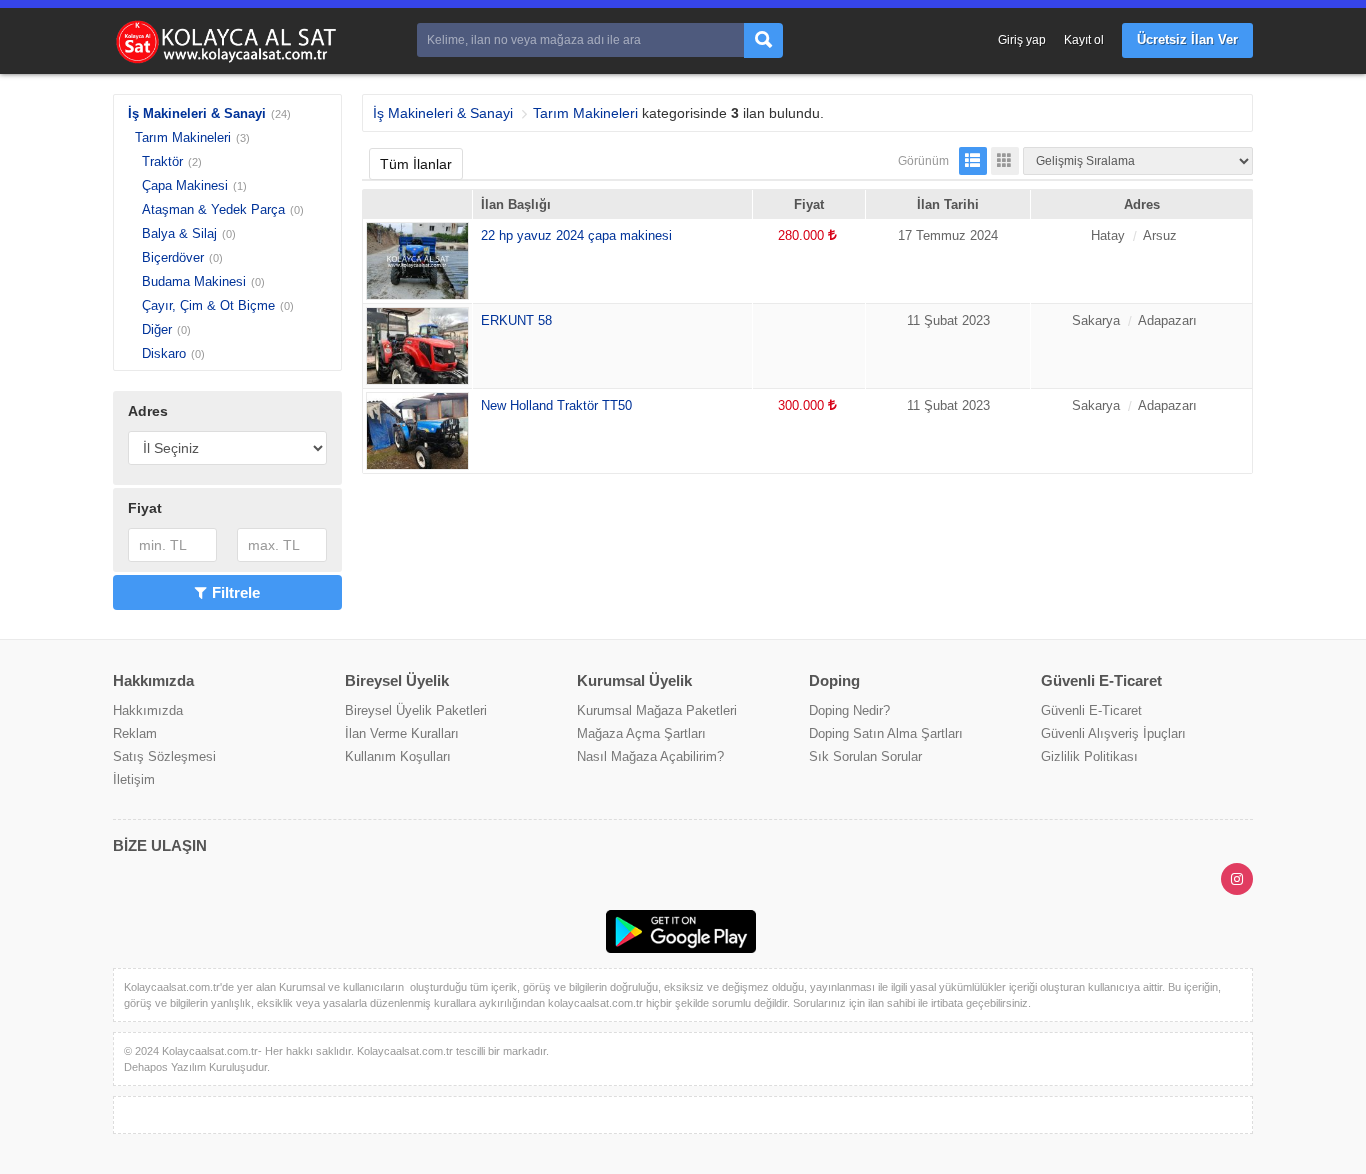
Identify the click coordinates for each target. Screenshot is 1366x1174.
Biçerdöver (173, 257)
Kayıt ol (1084, 40)
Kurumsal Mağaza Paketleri (657, 710)
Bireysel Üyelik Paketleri (416, 710)
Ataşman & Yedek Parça (213, 209)
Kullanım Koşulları (398, 756)
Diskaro (164, 353)
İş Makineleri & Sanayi (197, 113)
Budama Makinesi (194, 281)
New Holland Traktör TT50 (556, 405)
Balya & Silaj (179, 233)
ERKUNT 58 (516, 320)
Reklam (135, 733)
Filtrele (236, 592)
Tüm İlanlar (416, 164)
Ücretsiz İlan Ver (1187, 39)
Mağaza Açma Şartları (641, 733)
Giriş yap (1022, 40)
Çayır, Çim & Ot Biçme (208, 305)
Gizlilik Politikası (1089, 756)
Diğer (157, 329)
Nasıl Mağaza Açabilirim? (650, 756)
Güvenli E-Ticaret (1091, 710)
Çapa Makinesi (185, 185)
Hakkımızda (148, 710)
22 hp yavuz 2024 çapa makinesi (576, 235)
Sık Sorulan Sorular (865, 756)
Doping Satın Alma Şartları (886, 733)
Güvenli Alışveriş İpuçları (1113, 733)
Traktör (162, 161)
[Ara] (763, 40)
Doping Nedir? (849, 710)
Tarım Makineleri (183, 137)
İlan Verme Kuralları (402, 733)
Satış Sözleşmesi (164, 756)
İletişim (134, 779)
